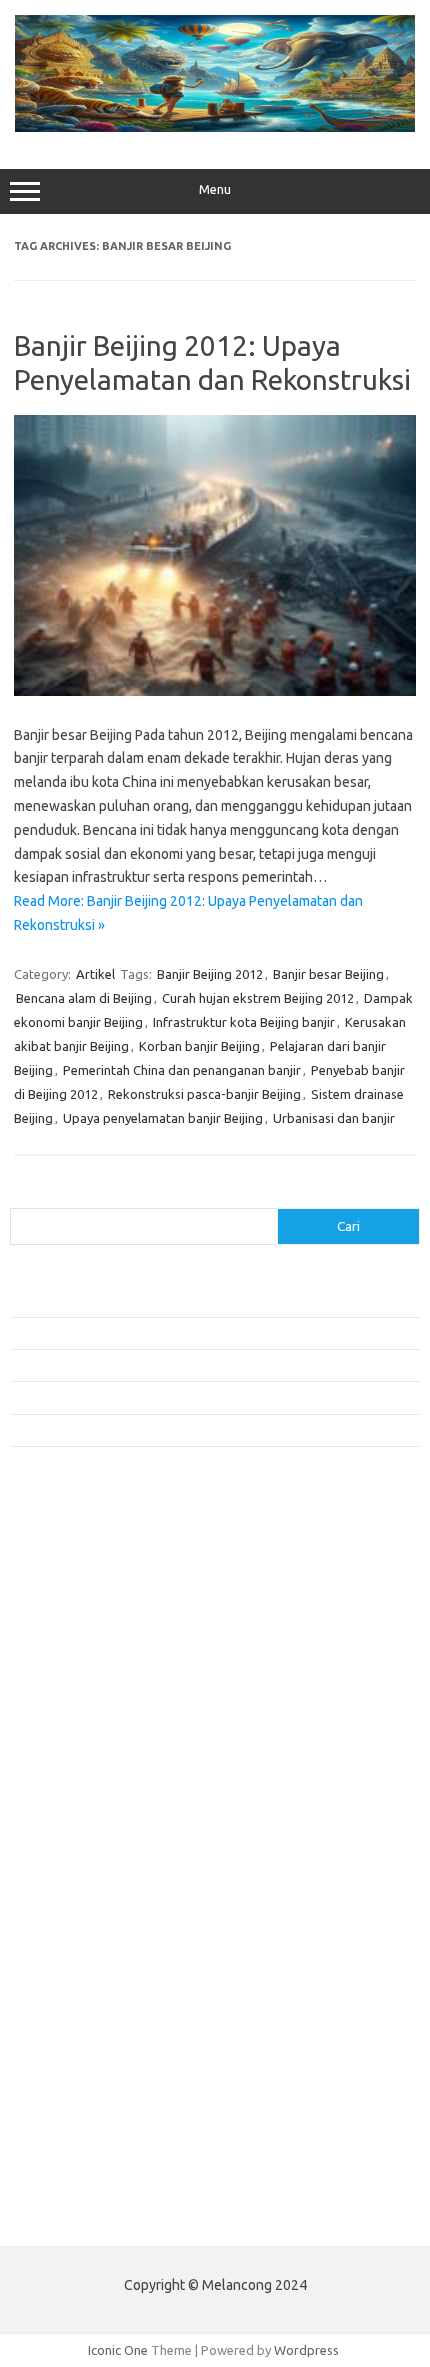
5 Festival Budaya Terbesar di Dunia (113, 1365)
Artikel (95, 974)
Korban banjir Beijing (199, 1046)
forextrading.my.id (75, 1834)
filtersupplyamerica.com (92, 1623)
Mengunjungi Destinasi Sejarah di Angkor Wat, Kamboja (169, 1430)
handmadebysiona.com (89, 1661)
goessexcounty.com (80, 1642)
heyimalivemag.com (79, 1966)
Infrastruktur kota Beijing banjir (244, 1022)
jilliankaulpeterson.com (88, 2043)
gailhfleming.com (71, 1947)
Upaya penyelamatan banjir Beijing (163, 1118)
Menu (215, 189)
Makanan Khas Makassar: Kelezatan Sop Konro (145, 1397)
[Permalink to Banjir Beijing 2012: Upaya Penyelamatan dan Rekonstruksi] (215, 691)
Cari (21, 1196)
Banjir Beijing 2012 (210, 974)
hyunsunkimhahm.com (85, 1985)
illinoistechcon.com (76, 2023)
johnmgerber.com (72, 2081)
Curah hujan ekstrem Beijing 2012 (258, 998)
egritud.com (56, 1908)
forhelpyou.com (67, 1927)
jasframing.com (65, 1757)
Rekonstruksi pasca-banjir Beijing (204, 1094)
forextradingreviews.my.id (99, 1815)
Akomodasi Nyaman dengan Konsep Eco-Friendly (151, 1333)
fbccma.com (55, 1603)
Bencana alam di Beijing (84, 998)
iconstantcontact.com (83, 1719)
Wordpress (306, 2350)
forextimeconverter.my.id (96, 1853)
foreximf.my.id (63, 1776)
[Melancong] (215, 127)
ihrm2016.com (63, 2004)
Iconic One (118, 2350)
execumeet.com (68, 1584)
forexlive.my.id (64, 1795)
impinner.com (59, 1738)
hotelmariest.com (72, 1680)
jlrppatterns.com (69, 2062)
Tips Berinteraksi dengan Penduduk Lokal (129, 1300)
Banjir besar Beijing (328, 974)
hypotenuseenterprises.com (105, 1699)
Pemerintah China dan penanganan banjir (182, 1070)
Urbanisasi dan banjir (334, 1118)
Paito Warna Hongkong (88, 2172)
